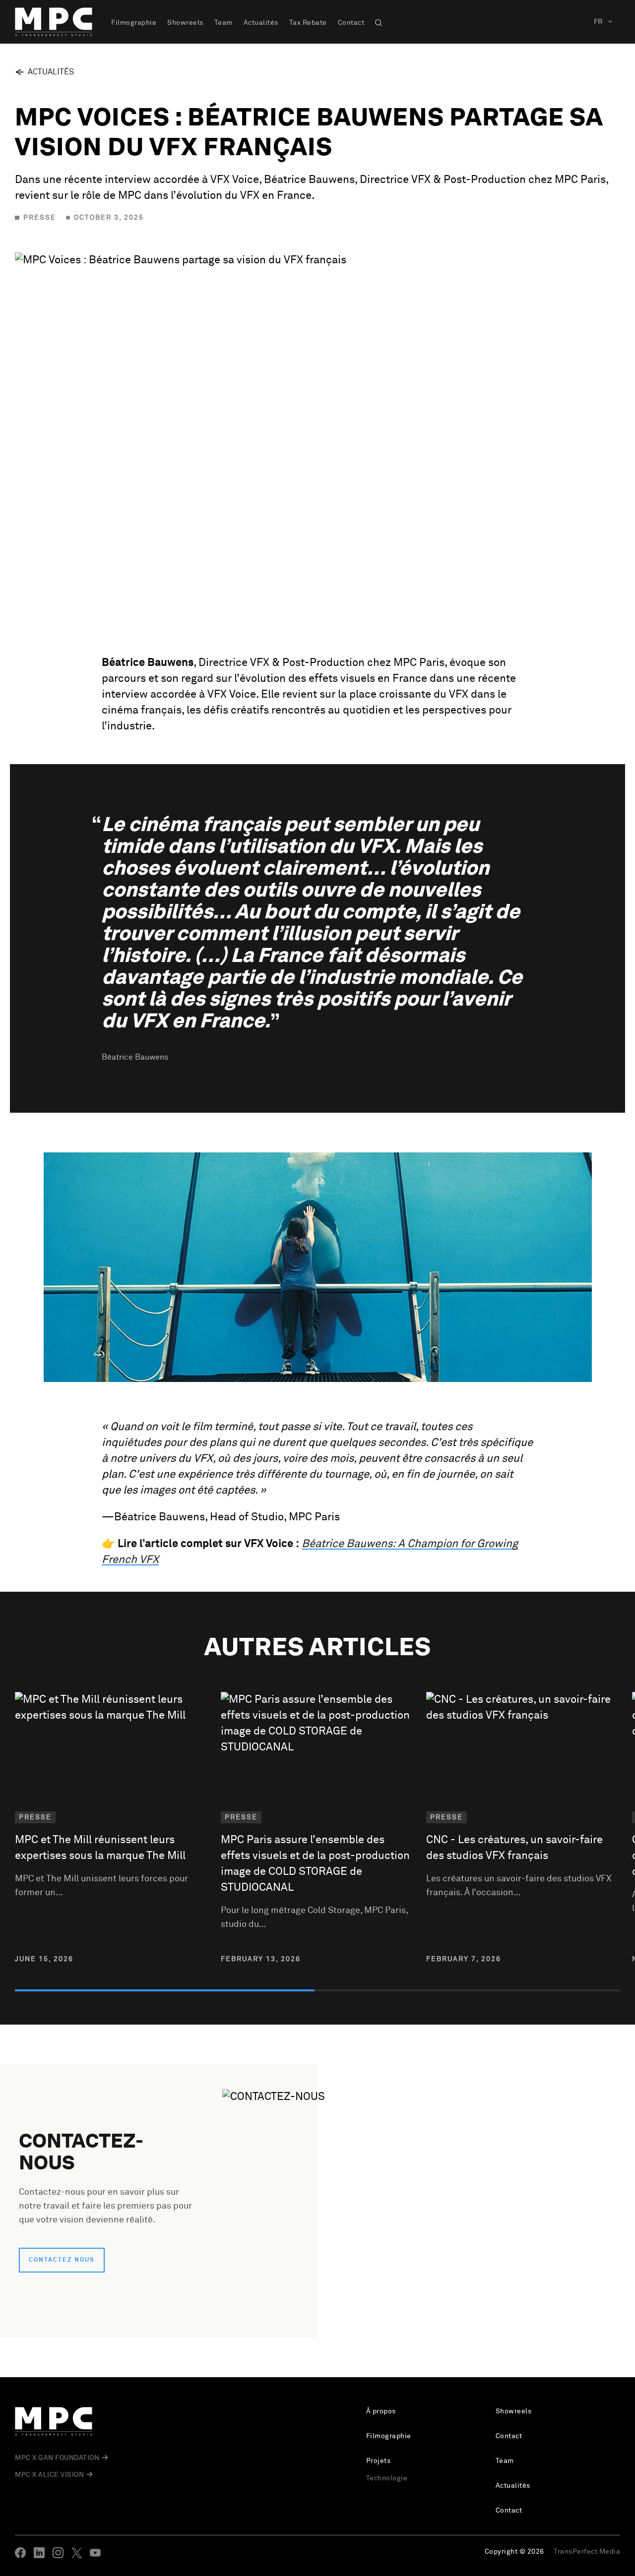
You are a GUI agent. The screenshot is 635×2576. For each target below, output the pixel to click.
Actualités (261, 23)
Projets (379, 2461)
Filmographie (134, 23)
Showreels (185, 23)
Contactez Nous (62, 2260)
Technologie (387, 2478)
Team (223, 23)
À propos (381, 2411)
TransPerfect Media (587, 2552)
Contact (351, 23)
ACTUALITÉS (51, 72)
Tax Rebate (308, 23)
